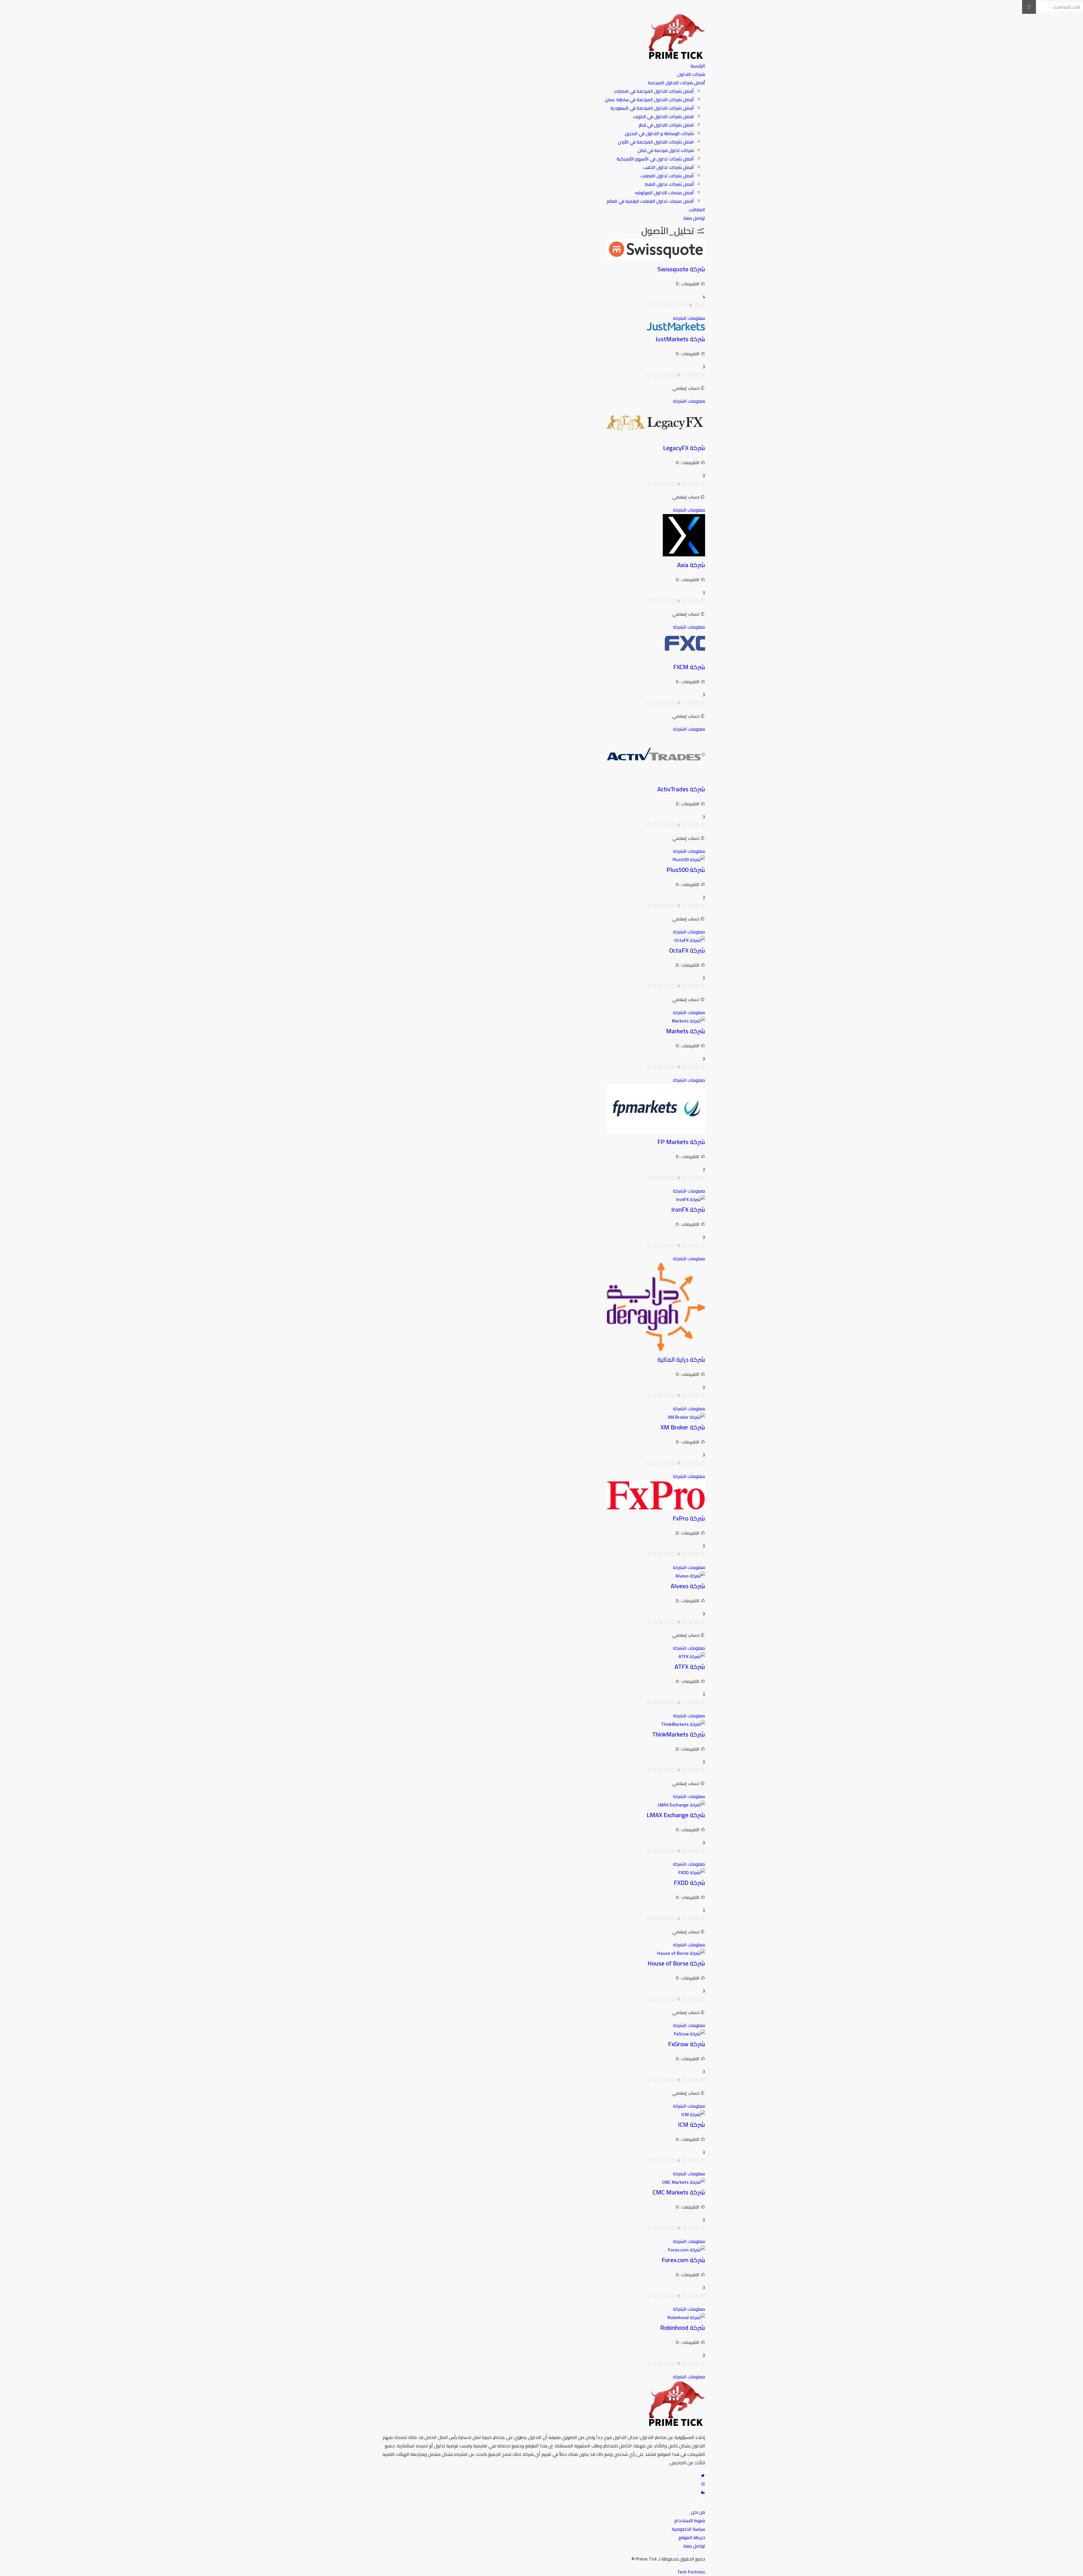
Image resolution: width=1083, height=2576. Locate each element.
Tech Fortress (691, 2572)
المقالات (697, 210)
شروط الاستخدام (690, 2520)
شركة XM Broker (683, 1427)
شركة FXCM (689, 667)
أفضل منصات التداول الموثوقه (664, 193)
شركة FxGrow (687, 2044)
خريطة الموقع (692, 2537)
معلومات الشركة (689, 318)
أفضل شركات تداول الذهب (669, 167)
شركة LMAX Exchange (676, 1815)
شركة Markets (686, 1031)
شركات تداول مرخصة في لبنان (666, 150)
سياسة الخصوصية (688, 2529)
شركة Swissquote (681, 269)
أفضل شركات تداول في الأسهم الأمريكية (655, 159)
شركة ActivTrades (681, 789)
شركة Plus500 (686, 870)
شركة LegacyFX (684, 448)
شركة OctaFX (687, 950)
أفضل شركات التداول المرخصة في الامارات (654, 91)
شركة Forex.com (683, 2260)
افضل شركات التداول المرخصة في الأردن (656, 142)
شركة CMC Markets (679, 2192)
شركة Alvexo (688, 1586)
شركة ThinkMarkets (679, 1734)
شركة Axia (691, 565)
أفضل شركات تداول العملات (667, 176)
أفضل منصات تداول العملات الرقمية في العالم (650, 201)
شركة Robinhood (683, 2328)
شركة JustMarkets (680, 339)
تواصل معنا (694, 218)
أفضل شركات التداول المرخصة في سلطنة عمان (649, 100)
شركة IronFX (688, 1209)
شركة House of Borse (676, 1963)
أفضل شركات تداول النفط (669, 184)
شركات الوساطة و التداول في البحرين (659, 133)
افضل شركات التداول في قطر (666, 125)
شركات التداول (691, 74)
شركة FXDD (689, 1883)
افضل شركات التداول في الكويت (663, 116)
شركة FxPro (689, 1518)
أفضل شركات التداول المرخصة (676, 83)
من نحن (698, 2512)
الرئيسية (698, 66)
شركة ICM (692, 2125)
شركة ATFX (690, 1667)
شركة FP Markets (681, 1142)
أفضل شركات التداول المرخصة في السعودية (652, 108)
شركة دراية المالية (681, 1359)
